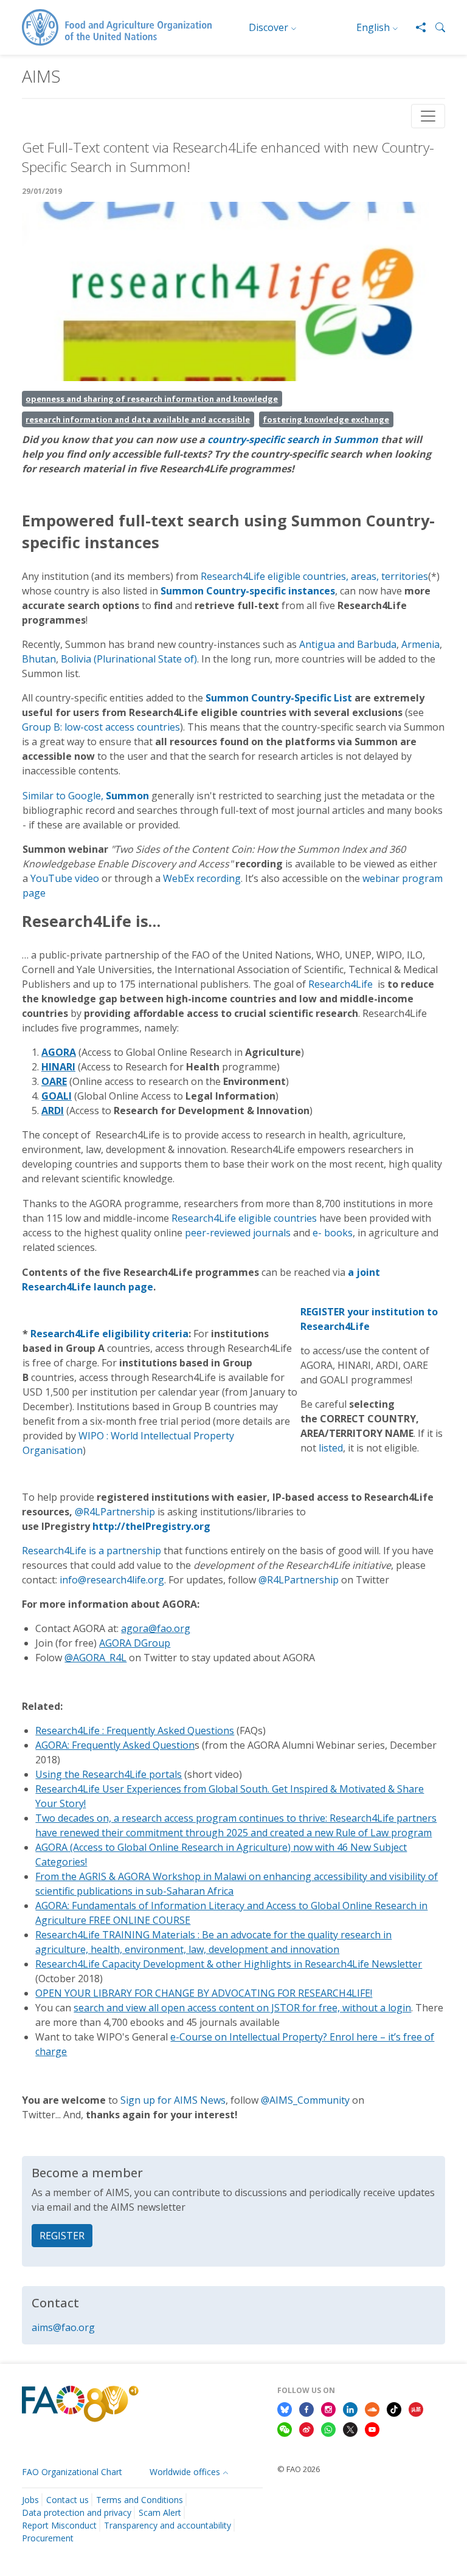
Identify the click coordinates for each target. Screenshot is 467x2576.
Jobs (30, 2500)
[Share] (416, 27)
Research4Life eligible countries (244, 1218)
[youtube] (372, 2429)
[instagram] (328, 2408)
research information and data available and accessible (138, 419)
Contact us (67, 2500)
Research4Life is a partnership (92, 1551)
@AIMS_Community (305, 2100)
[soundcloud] (372, 2408)
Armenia (420, 644)
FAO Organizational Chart (72, 2472)
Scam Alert (160, 2512)
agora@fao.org (156, 1628)
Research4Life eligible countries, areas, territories (314, 576)
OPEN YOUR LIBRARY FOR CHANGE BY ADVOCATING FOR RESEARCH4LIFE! (204, 1993)
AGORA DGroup (135, 1643)
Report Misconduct (59, 2525)
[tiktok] (394, 2408)
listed (331, 1448)
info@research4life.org (112, 1580)
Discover (268, 27)
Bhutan (39, 659)
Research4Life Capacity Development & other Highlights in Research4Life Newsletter (229, 1964)
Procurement (48, 2538)
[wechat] (285, 2429)
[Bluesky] (285, 2408)
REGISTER (62, 2236)
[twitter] (350, 2429)
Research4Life (341, 984)
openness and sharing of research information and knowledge (152, 399)
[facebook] (306, 2408)
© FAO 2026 (299, 2469)
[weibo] (306, 2429)
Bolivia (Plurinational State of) (129, 659)
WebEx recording (202, 878)
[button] (435, 27)
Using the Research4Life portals (109, 1774)
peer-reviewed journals (238, 1233)
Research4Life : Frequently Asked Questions (135, 1731)
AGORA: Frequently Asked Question (115, 1745)
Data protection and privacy (77, 2512)
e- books (333, 1233)
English (373, 27)
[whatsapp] (328, 2429)
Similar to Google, (86, 796)
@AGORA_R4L (95, 1658)
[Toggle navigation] (428, 116)
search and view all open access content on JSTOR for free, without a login (242, 2008)
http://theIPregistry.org (151, 1526)
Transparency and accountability (168, 2525)
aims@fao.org (63, 2327)
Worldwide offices (185, 2472)
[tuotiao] (416, 2408)
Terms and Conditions (140, 2500)
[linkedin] (350, 2408)
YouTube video (65, 878)
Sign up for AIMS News (173, 2100)
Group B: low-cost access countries (101, 727)
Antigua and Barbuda (348, 644)
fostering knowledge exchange (326, 419)
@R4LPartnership (115, 1512)
